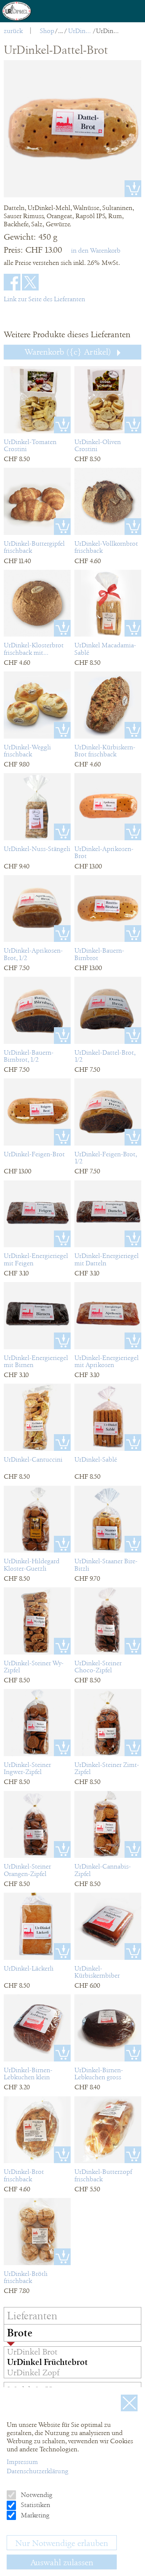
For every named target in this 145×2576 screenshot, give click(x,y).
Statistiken (35, 2505)
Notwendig (36, 2495)
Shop (47, 31)
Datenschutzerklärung (38, 2471)
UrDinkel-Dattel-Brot (108, 31)
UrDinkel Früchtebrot (80, 31)
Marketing (34, 2515)
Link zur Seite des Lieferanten (44, 299)
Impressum (22, 2462)
